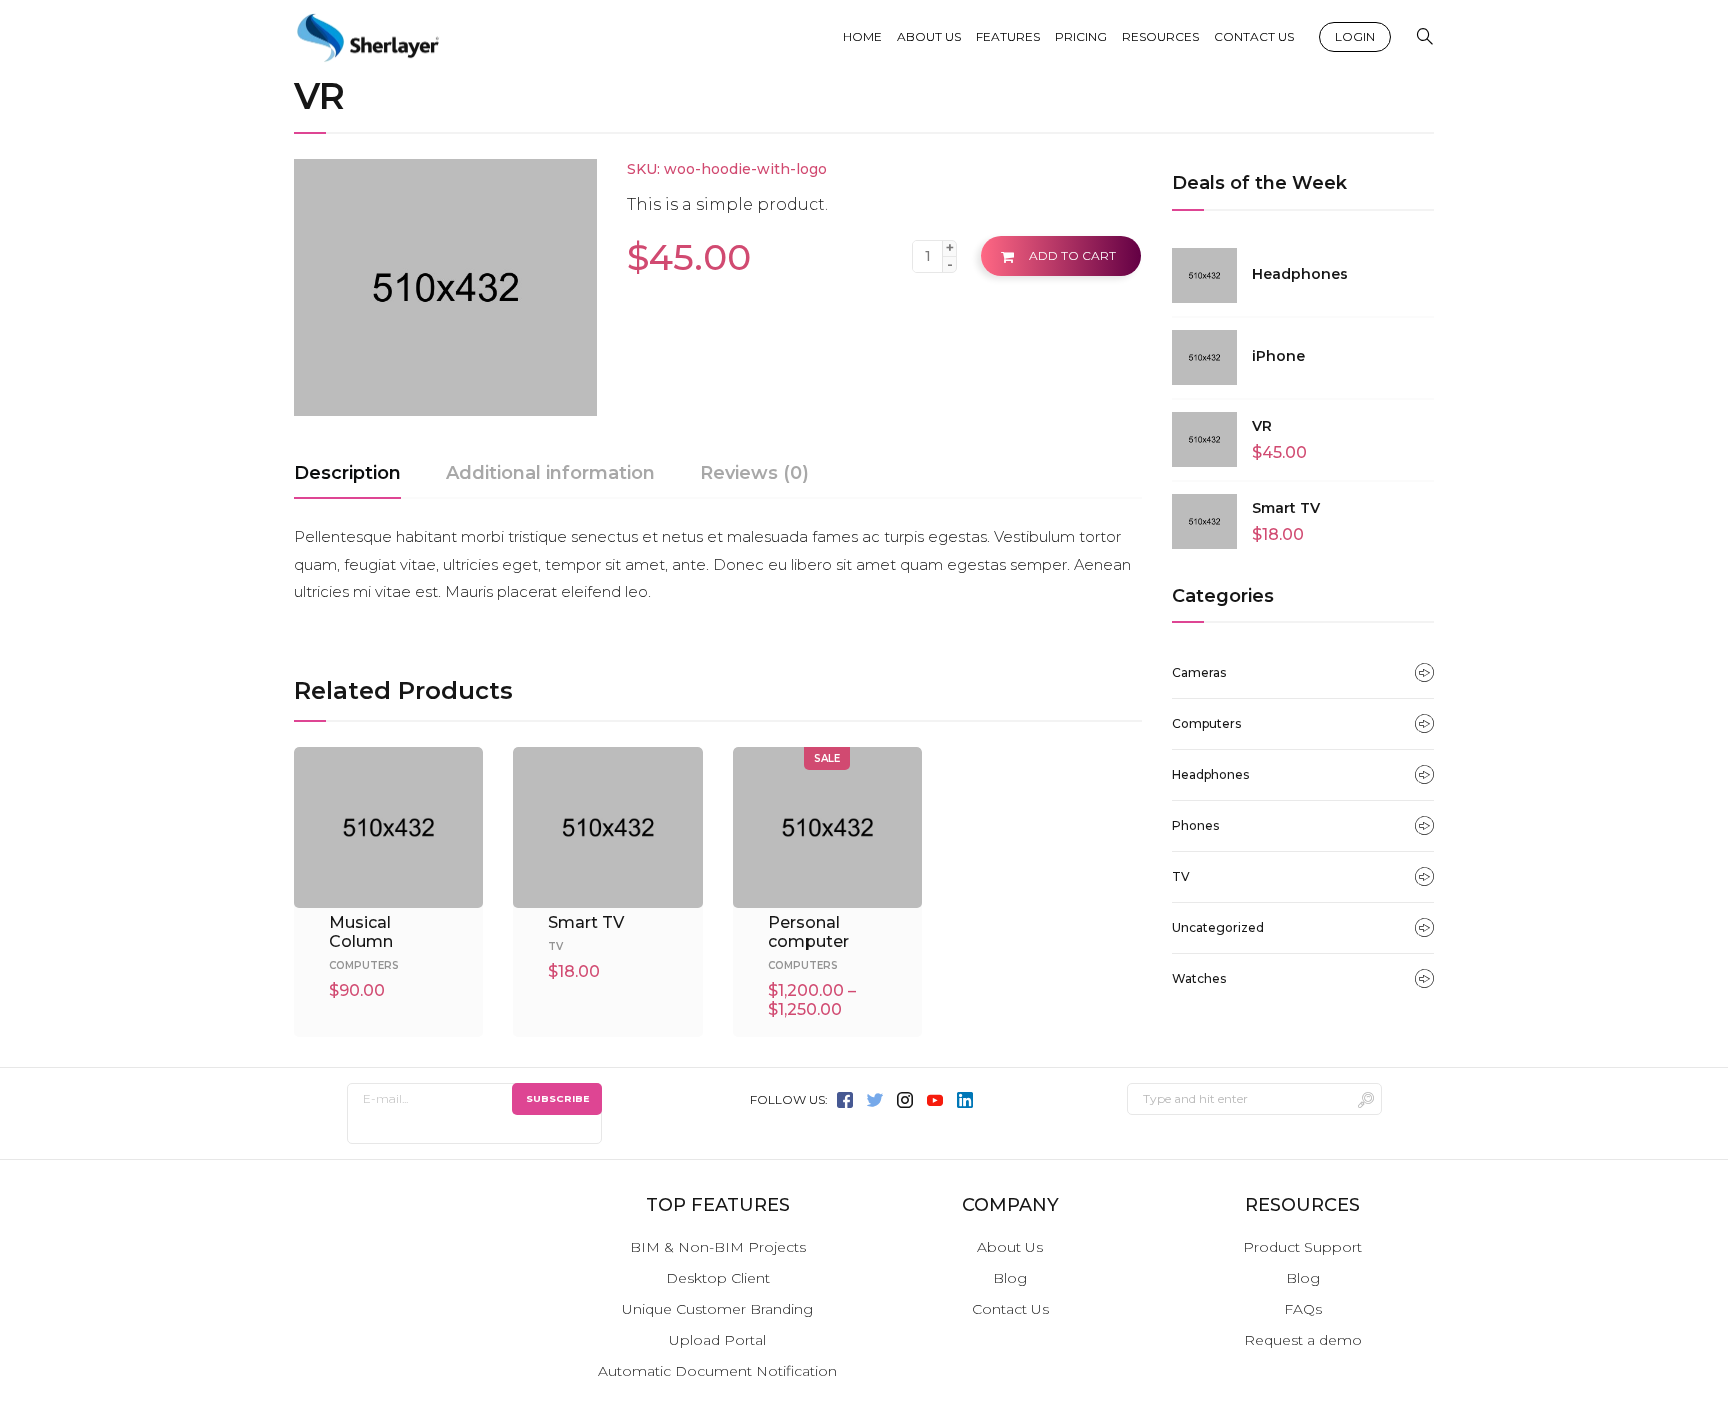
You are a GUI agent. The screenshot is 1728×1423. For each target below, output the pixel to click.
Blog (1010, 1278)
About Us (1010, 1247)
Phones (1195, 825)
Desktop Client (718, 1278)
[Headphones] (1204, 276)
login (1355, 36)
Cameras (1199, 672)
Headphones (1300, 274)
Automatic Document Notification (717, 1371)
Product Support (1302, 1247)
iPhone (1278, 356)
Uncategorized (1218, 927)
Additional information (550, 473)
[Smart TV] (1204, 522)
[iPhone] (1204, 358)
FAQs (1303, 1309)
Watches (1199, 978)
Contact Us (1010, 1309)
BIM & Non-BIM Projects (718, 1247)
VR (1262, 426)
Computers (1206, 723)
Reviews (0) (754, 473)
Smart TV (1286, 508)
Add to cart (1072, 255)
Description (347, 473)
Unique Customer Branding (717, 1309)
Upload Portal (717, 1340)
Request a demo (1303, 1340)
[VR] (1204, 440)
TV (1181, 876)
